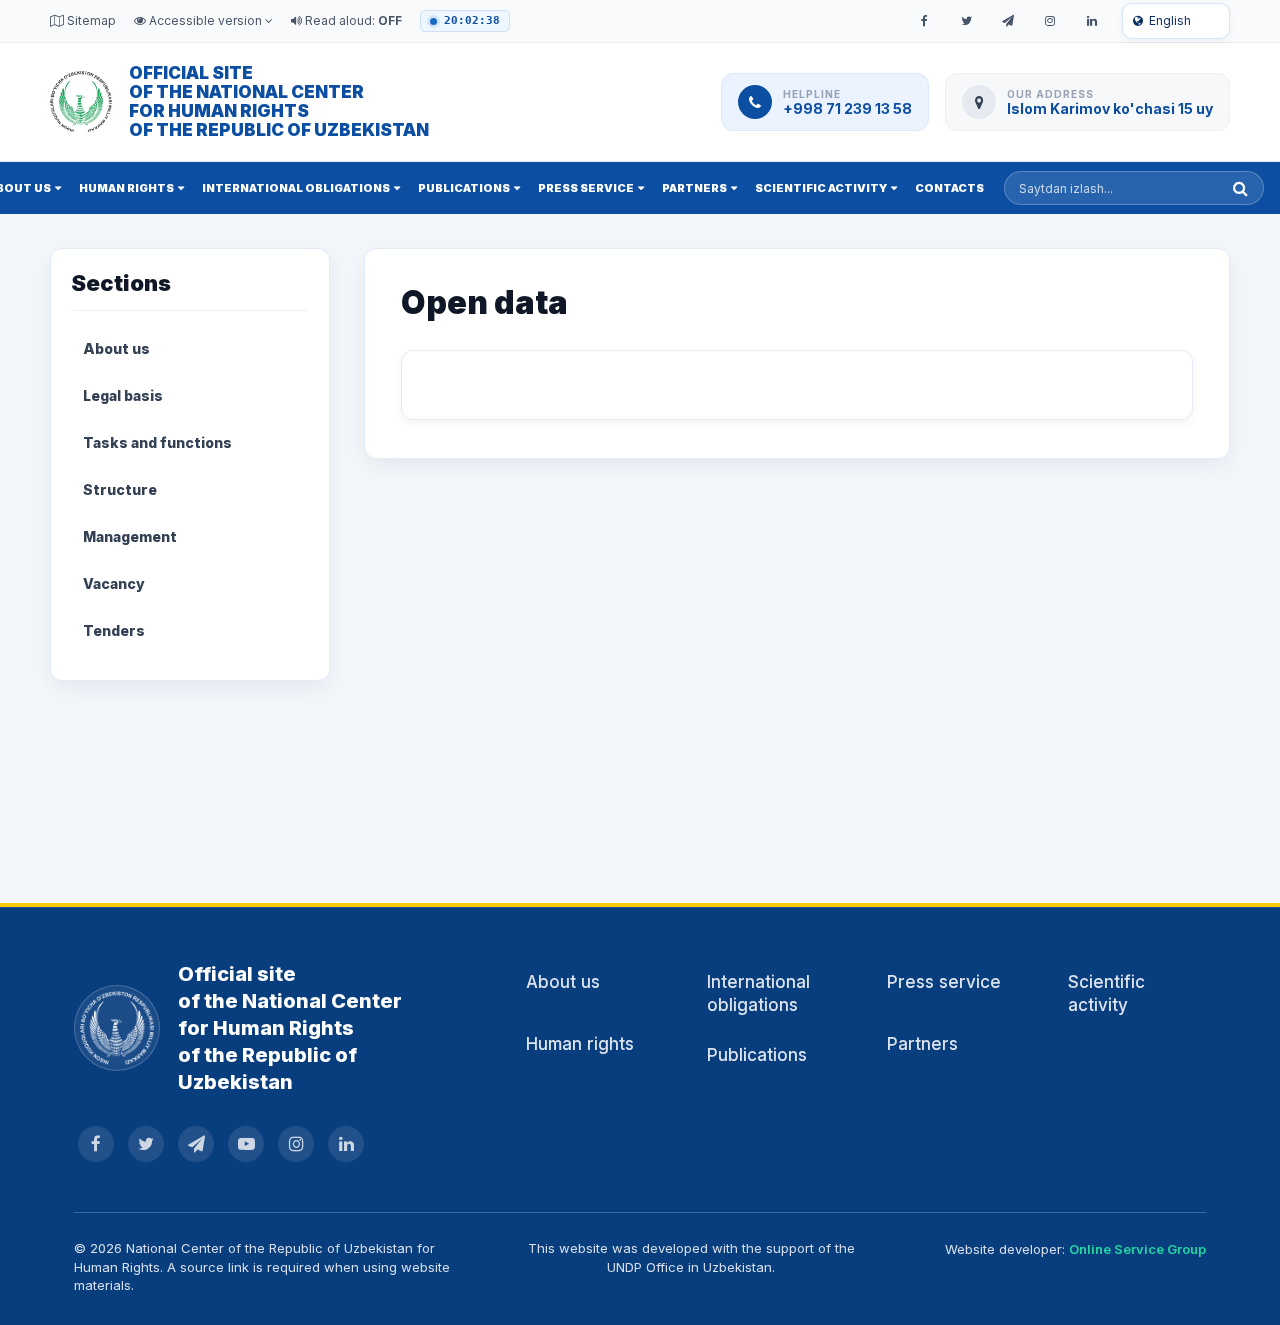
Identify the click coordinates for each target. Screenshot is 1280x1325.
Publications (464, 188)
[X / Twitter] (966, 21)
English (1170, 20)
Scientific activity (821, 188)
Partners (694, 188)
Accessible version (205, 20)
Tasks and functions (157, 442)
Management (130, 536)
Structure (120, 489)
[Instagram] (1050, 21)
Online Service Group (1137, 1249)
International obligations (296, 188)
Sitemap (90, 20)
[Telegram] (1008, 21)
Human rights (126, 188)
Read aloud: (352, 20)
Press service (586, 188)
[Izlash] (1240, 188)
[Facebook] (924, 21)
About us (116, 348)
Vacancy (114, 583)
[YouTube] (246, 1144)
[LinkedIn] (1092, 21)
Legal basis (123, 395)
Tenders (114, 630)
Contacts (949, 188)
